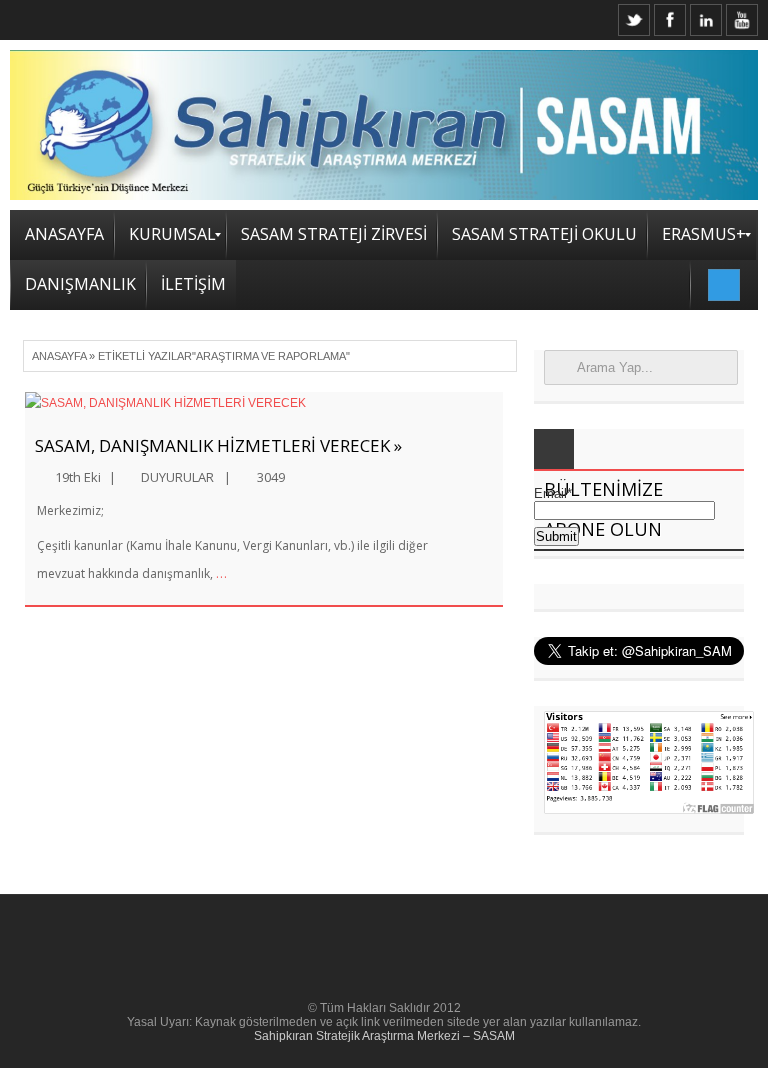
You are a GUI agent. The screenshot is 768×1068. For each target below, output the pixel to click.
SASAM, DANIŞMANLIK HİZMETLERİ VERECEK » (218, 445)
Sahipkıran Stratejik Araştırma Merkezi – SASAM (384, 1036)
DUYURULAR (177, 477)
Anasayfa (59, 356)
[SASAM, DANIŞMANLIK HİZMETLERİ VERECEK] (264, 403)
